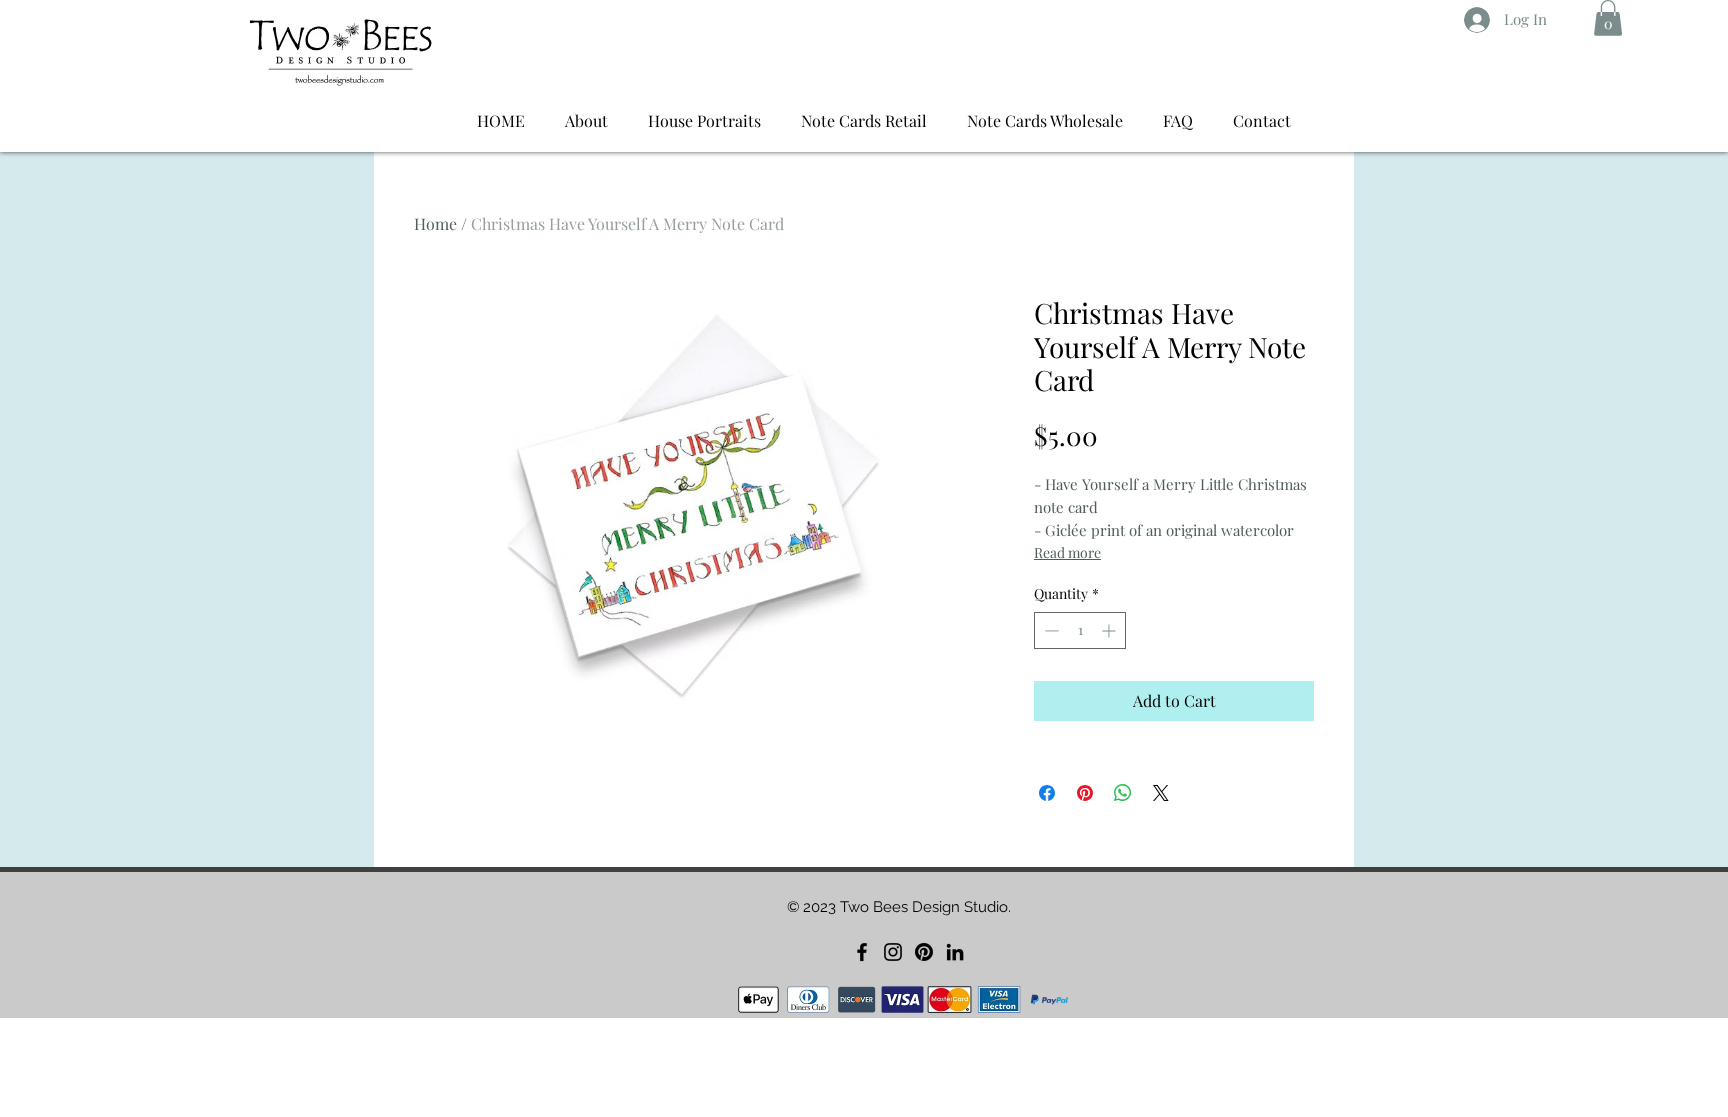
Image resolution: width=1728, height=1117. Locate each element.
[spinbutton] (1080, 630)
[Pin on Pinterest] (1085, 793)
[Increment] (1110, 630)
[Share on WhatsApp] (1123, 793)
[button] (1608, 18)
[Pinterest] (924, 952)
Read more (1067, 552)
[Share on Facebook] (1047, 793)
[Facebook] (862, 952)
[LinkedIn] (955, 952)
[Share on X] (1161, 793)
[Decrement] (1049, 630)
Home (435, 223)
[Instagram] (893, 952)
